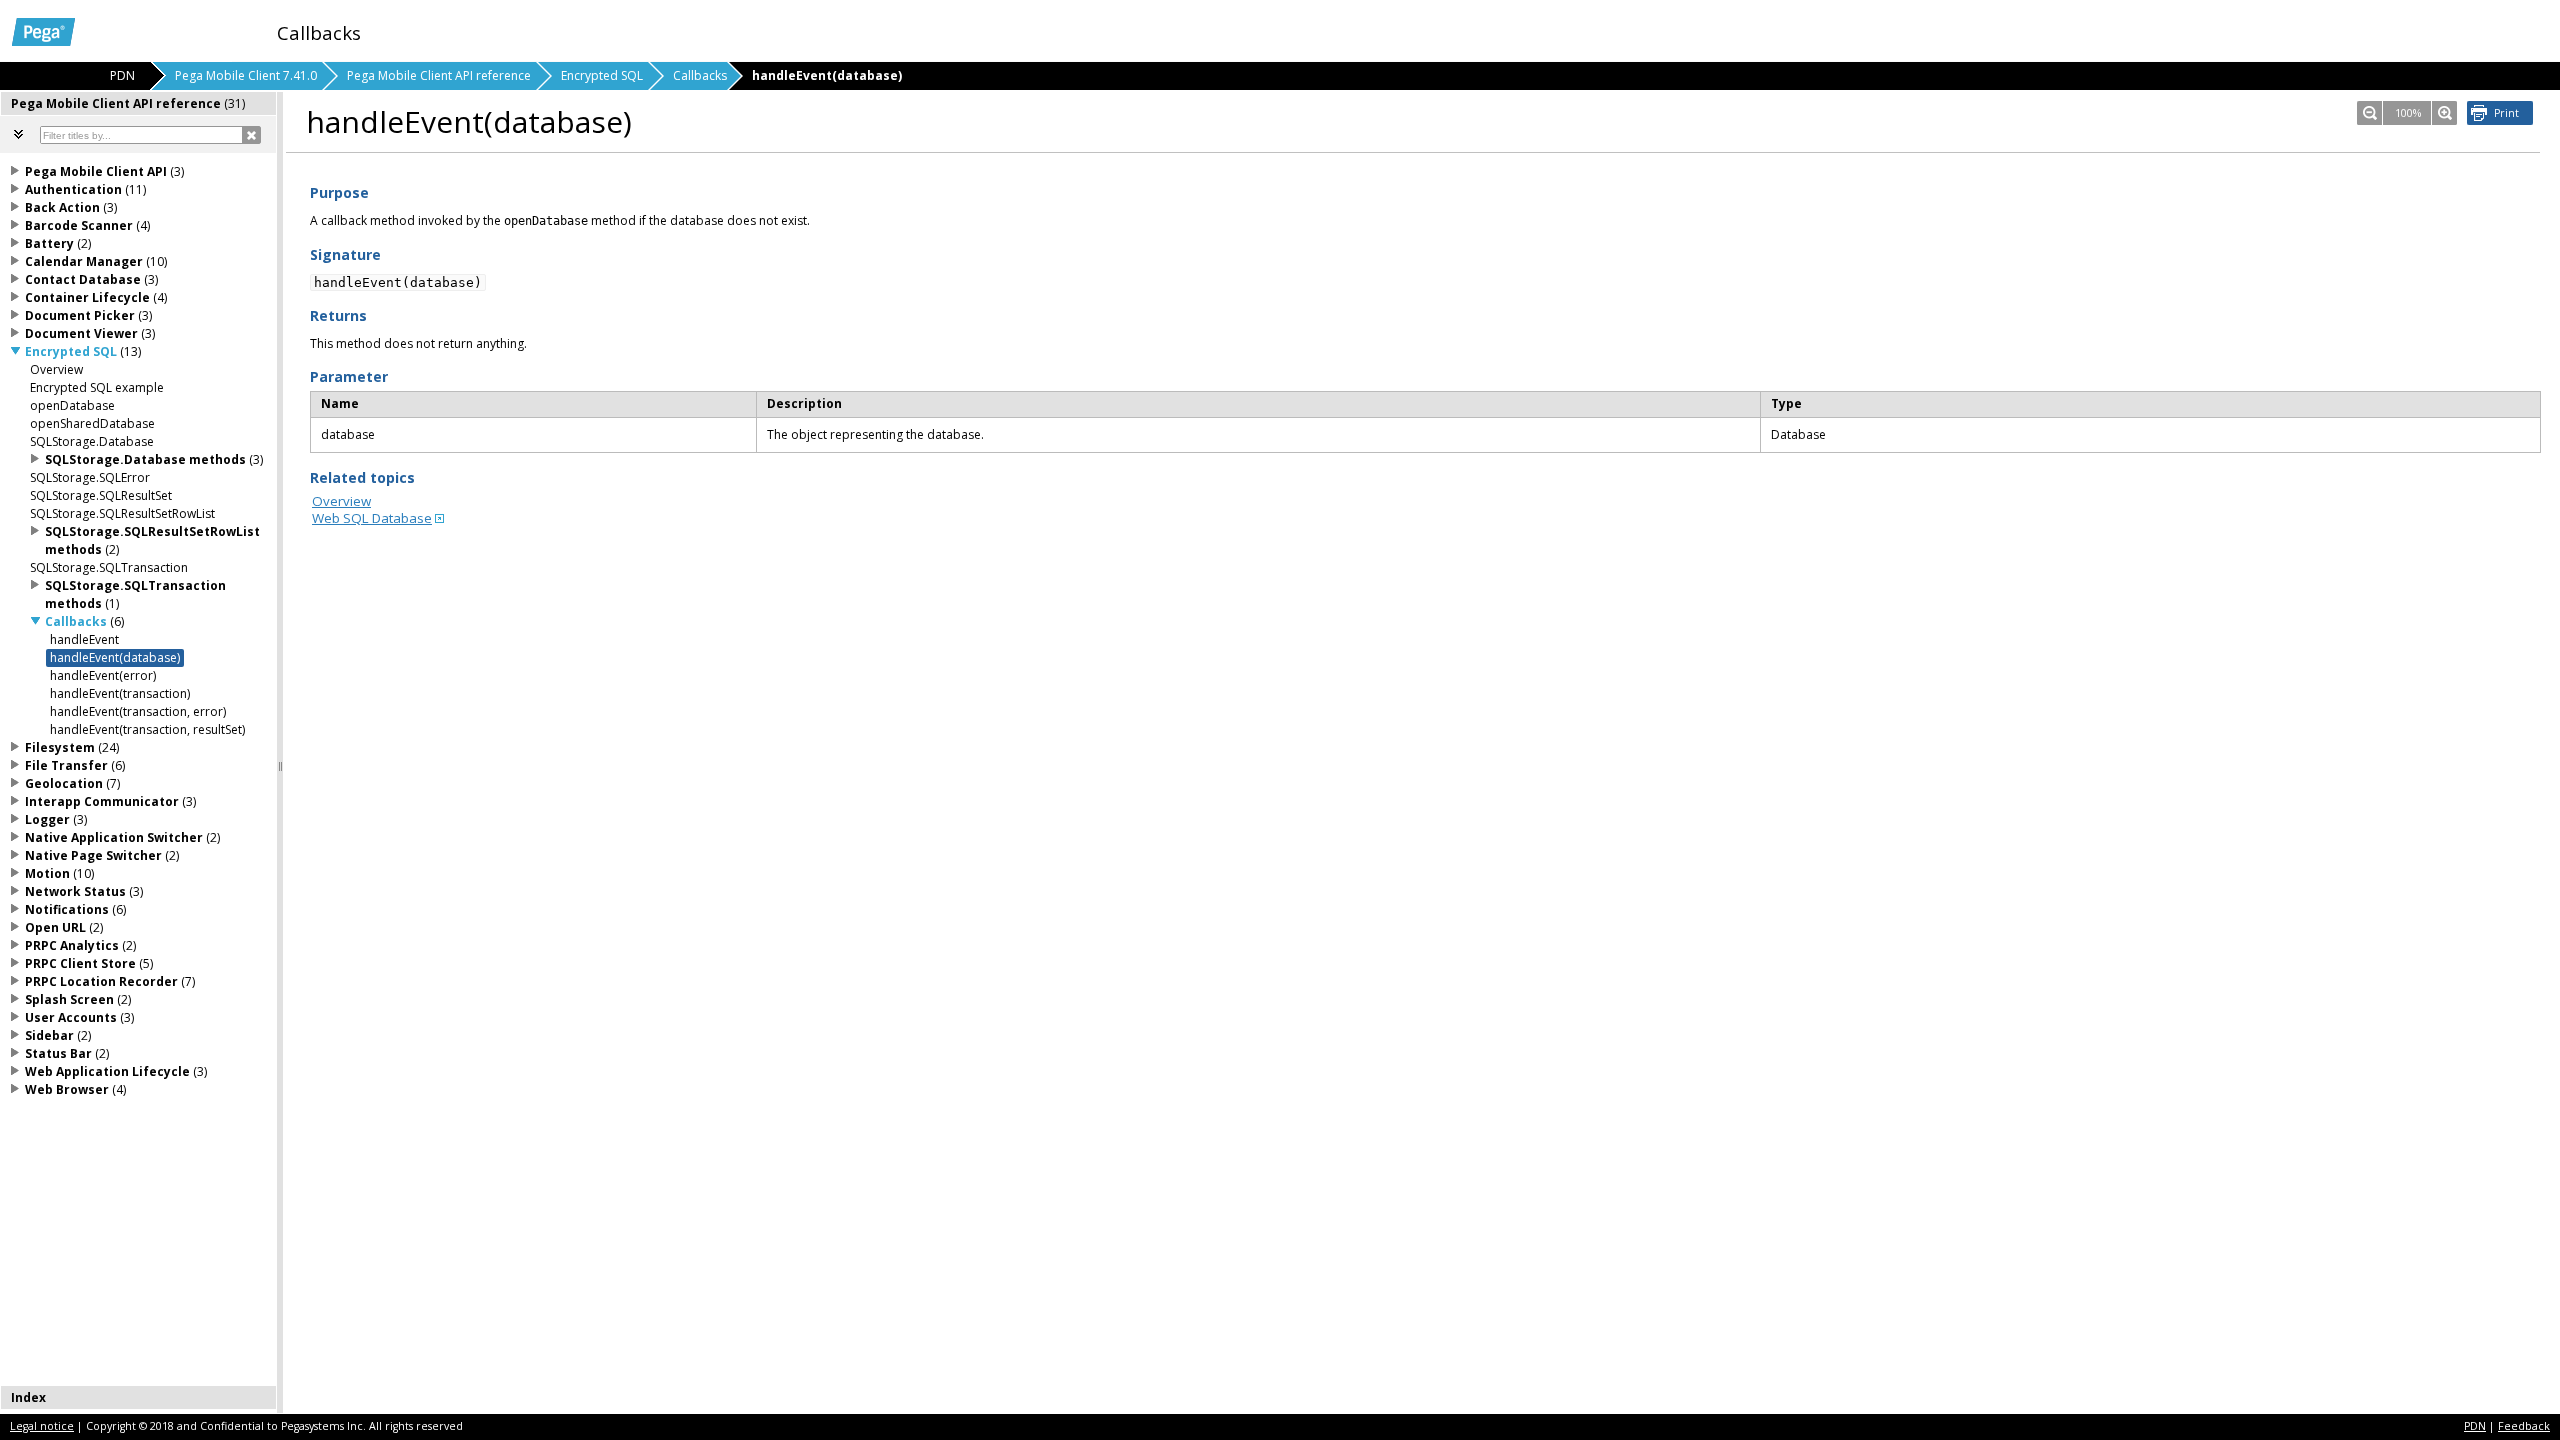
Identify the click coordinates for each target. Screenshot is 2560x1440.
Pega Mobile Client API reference (439, 75)
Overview (341, 501)
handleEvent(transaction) (120, 693)
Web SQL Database (372, 518)
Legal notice (42, 1426)
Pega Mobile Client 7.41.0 (246, 75)
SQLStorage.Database (92, 441)
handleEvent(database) (115, 657)
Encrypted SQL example (97, 387)
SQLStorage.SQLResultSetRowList (122, 513)
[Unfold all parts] (19, 134)
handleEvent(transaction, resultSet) (147, 729)
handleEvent (84, 639)
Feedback (2524, 1426)
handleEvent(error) (103, 675)
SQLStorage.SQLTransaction (109, 567)
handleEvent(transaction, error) (138, 711)
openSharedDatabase (92, 423)
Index (28, 1397)
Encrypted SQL (602, 75)
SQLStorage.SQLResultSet (101, 495)
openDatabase (72, 405)
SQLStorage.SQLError (90, 477)
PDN (2475, 1426)
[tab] (139, 103)
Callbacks (700, 75)
